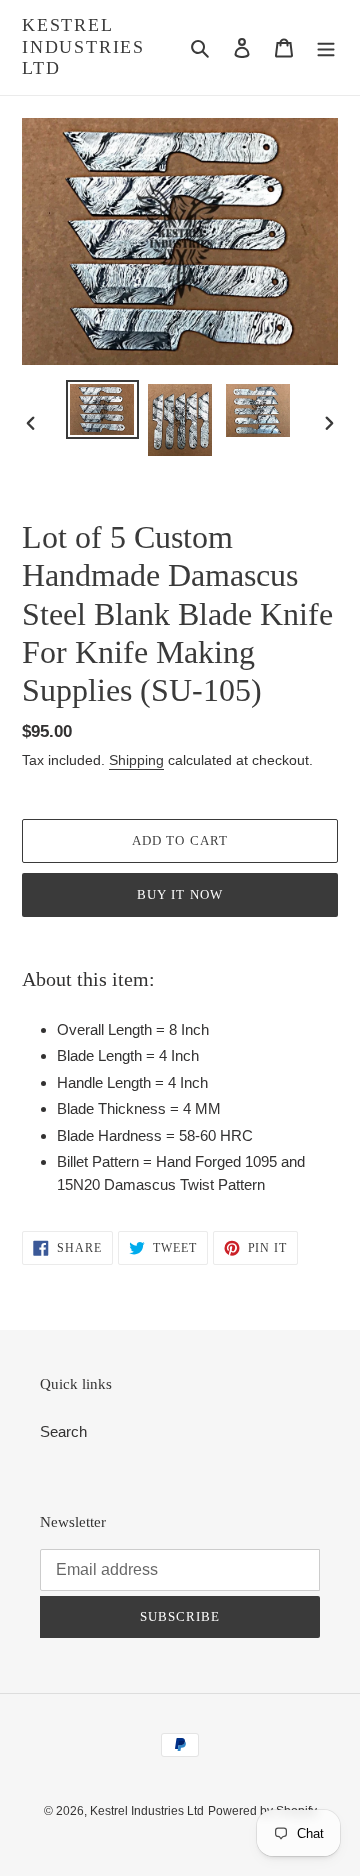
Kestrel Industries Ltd (83, 46)
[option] (102, 409)
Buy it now (179, 894)
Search (63, 1431)
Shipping (136, 760)
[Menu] (326, 47)
